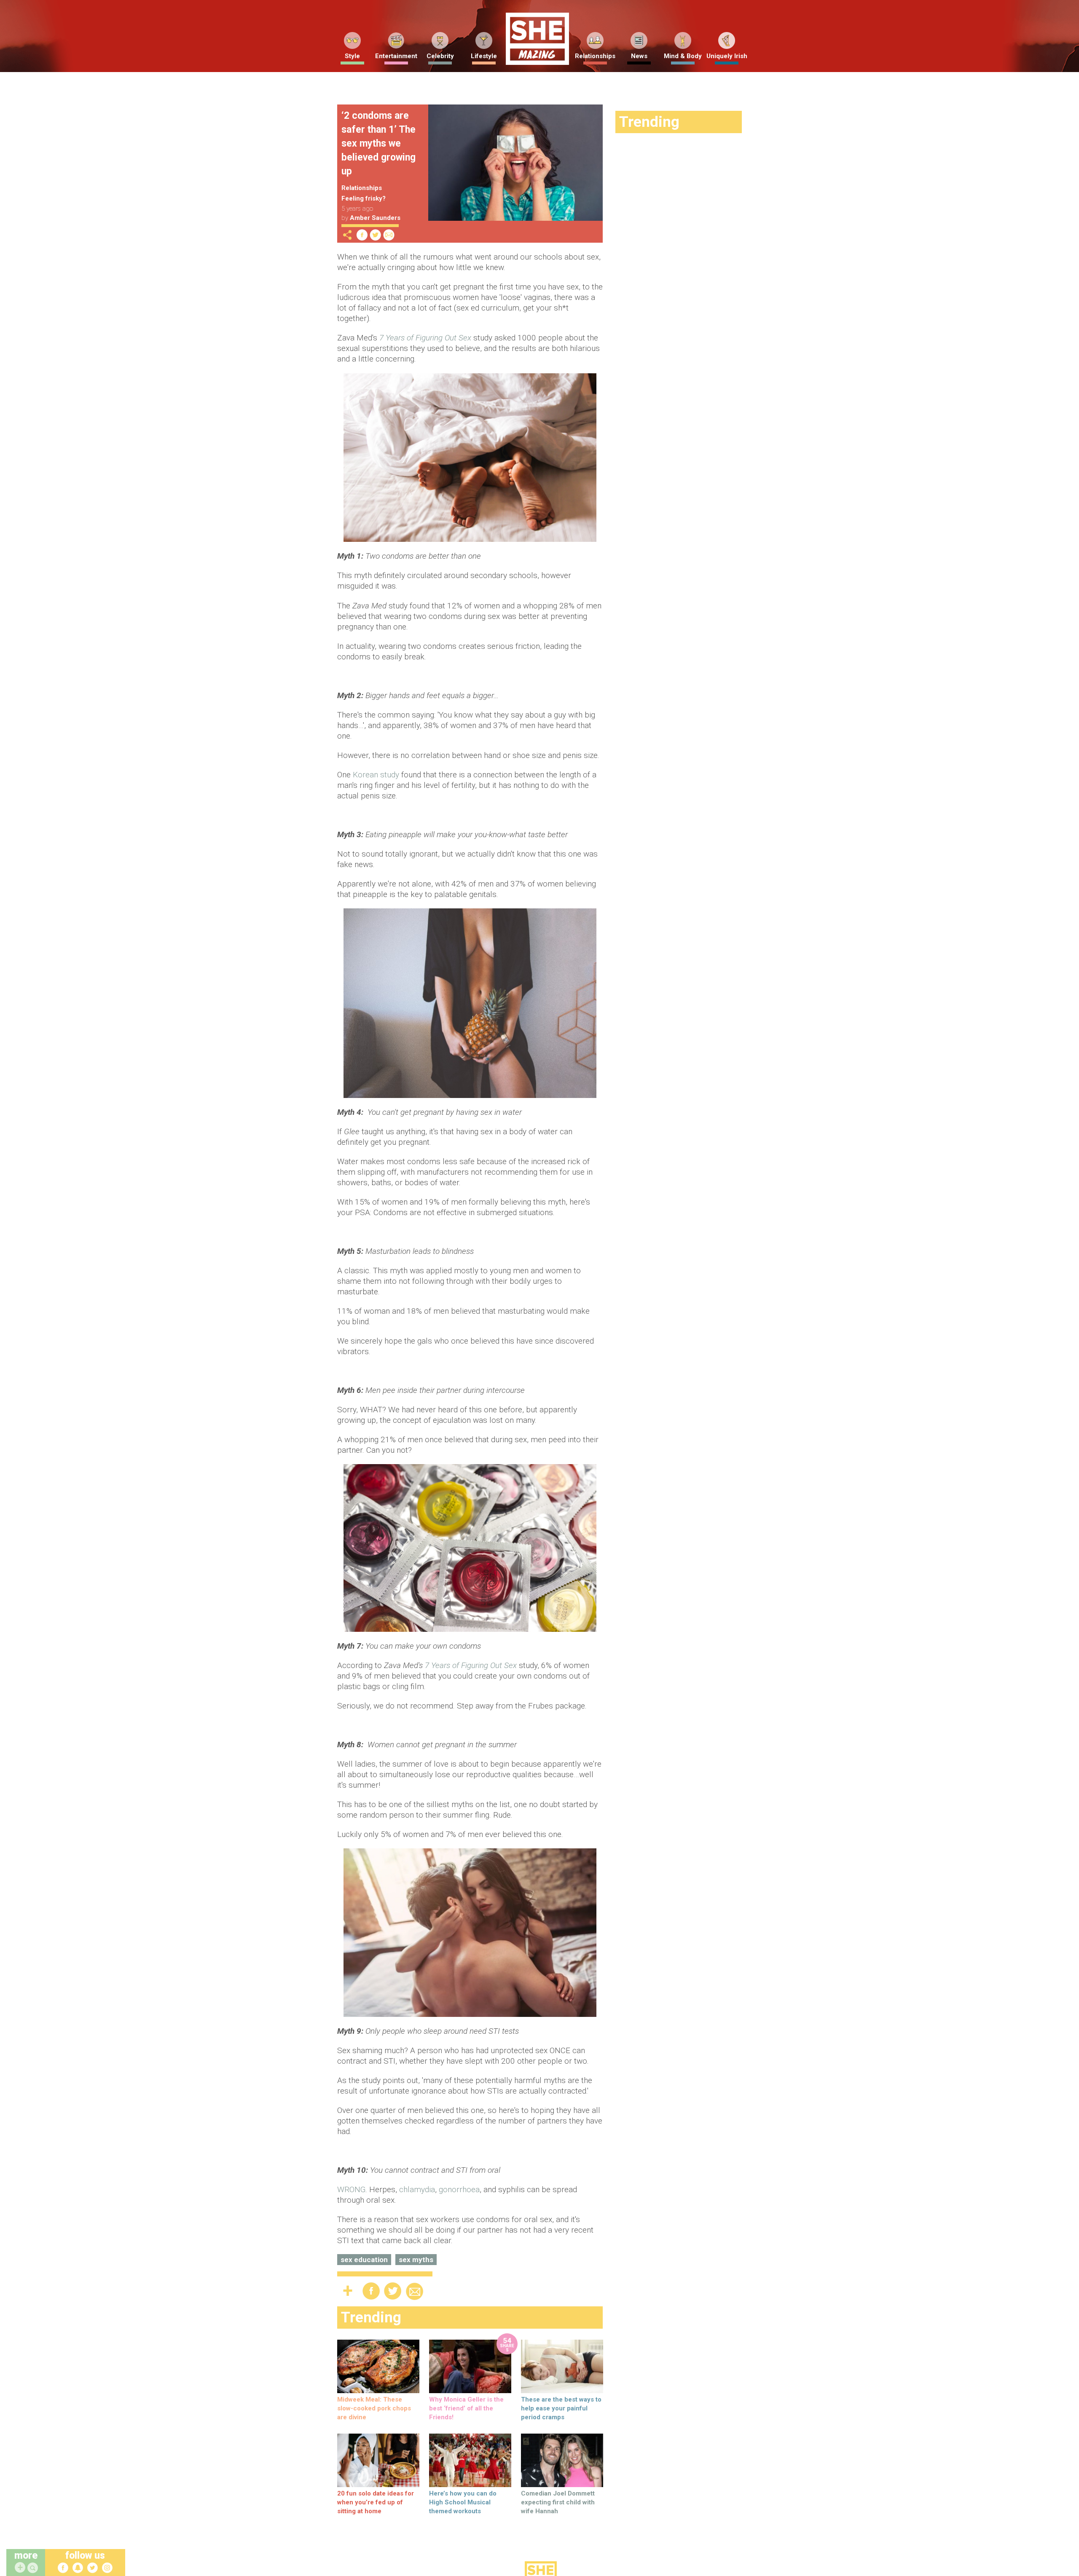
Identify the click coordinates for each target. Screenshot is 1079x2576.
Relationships (595, 56)
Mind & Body (683, 56)
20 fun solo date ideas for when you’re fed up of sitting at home (376, 2502)
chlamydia (417, 2189)
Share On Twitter (376, 235)
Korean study (376, 775)
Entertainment (396, 56)
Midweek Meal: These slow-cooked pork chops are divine (374, 2408)
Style (352, 56)
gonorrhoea (459, 2189)
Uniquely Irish (727, 56)
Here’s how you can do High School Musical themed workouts (463, 2502)
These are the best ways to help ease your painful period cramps (561, 2408)
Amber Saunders (375, 218)
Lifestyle (484, 56)
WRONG (351, 2189)
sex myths (416, 2260)
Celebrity (440, 56)
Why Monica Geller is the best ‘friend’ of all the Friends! (466, 2408)
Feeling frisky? (364, 198)
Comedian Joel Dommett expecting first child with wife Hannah (558, 2502)
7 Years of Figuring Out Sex (425, 338)
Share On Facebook (362, 235)
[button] (34, 2568)
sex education (364, 2260)
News (639, 56)
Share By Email (389, 235)
